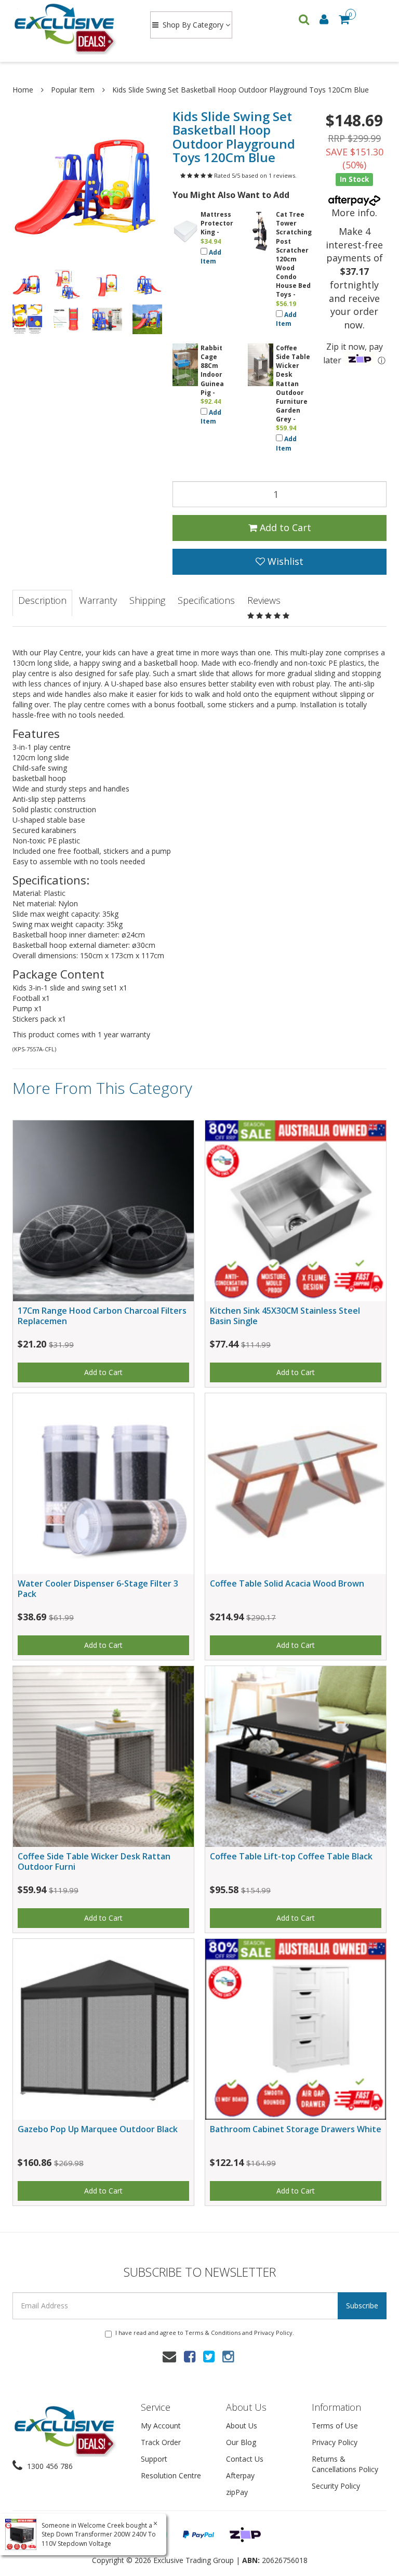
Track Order (161, 2442)
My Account (161, 2426)
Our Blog (241, 2442)
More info (353, 213)
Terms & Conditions (213, 2333)
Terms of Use (335, 2426)
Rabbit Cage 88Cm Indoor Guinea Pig (212, 370)
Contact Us (245, 2459)
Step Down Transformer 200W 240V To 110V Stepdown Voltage (99, 2539)
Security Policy (336, 2486)
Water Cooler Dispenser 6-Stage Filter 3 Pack (98, 1588)
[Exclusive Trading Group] (71, 28)
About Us (242, 2426)
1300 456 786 (49, 2466)
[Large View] (27, 285)
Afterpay (240, 2475)
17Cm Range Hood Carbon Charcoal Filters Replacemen (102, 1316)
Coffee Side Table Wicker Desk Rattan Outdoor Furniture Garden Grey (293, 384)
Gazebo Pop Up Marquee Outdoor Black (98, 2129)
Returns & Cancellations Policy (345, 2464)
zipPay (237, 2492)
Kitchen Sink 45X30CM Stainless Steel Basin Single (285, 1316)
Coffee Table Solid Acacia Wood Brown (287, 1583)
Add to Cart (284, 527)
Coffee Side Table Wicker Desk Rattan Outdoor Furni (94, 1861)
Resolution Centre (171, 2475)
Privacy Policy (273, 2333)
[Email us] (169, 2356)
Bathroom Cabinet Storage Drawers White (296, 2129)
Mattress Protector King (217, 223)
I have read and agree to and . (205, 2333)
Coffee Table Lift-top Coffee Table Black (291, 1856)
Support (154, 2459)
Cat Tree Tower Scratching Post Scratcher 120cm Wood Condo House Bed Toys (294, 254)
